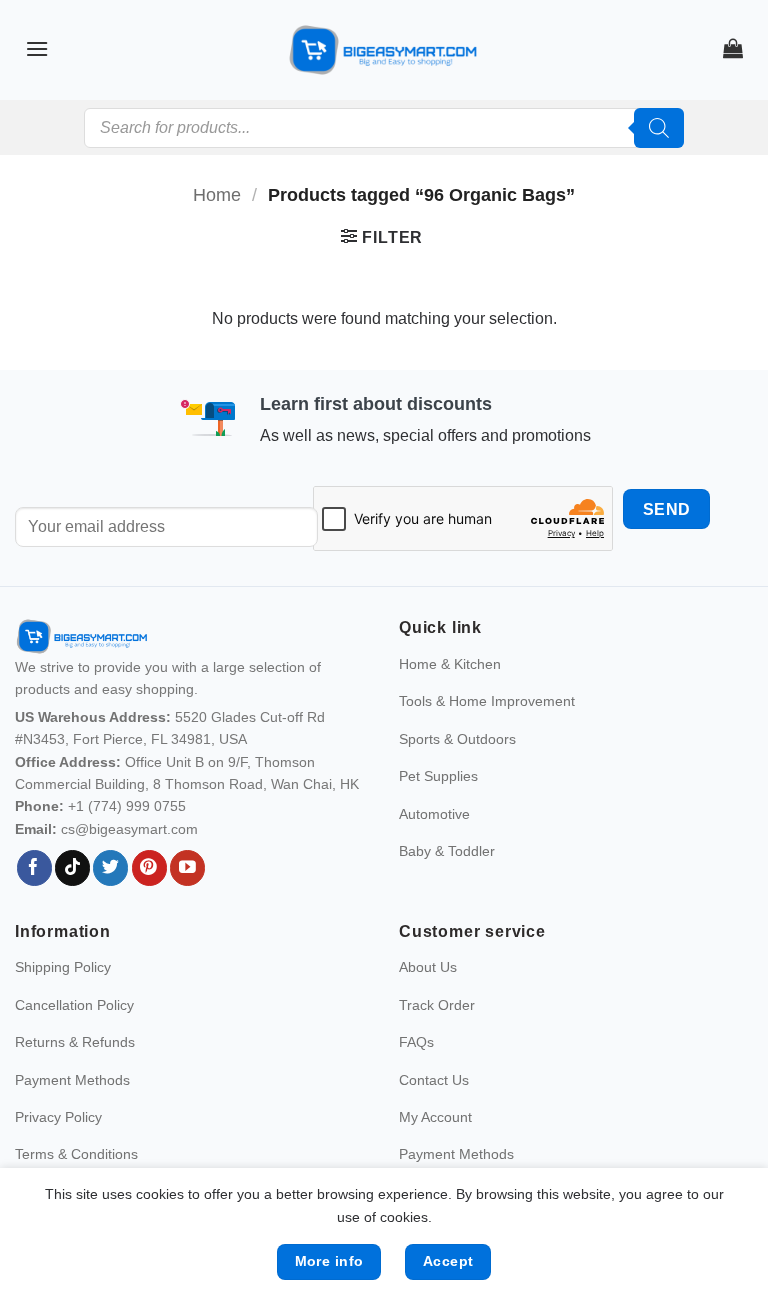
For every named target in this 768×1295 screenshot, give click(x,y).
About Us (428, 967)
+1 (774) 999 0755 (127, 806)
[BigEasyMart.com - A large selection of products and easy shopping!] (384, 50)
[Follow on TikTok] (72, 868)
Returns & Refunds (75, 1042)
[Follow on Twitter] (110, 868)
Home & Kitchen (450, 664)
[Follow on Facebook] (34, 868)
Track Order (437, 1005)
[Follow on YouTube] (187, 868)
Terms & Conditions (76, 1154)
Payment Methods (72, 1080)
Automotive (434, 814)
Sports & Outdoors (457, 739)
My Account (435, 1117)
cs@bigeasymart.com (129, 829)
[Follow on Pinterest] (149, 868)
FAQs (416, 1042)
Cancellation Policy (74, 1005)
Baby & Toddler (447, 851)
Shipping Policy (63, 967)
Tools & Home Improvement (487, 701)
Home (217, 194)
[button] (37, 48)
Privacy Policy (58, 1117)
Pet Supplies (438, 776)
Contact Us (434, 1080)
